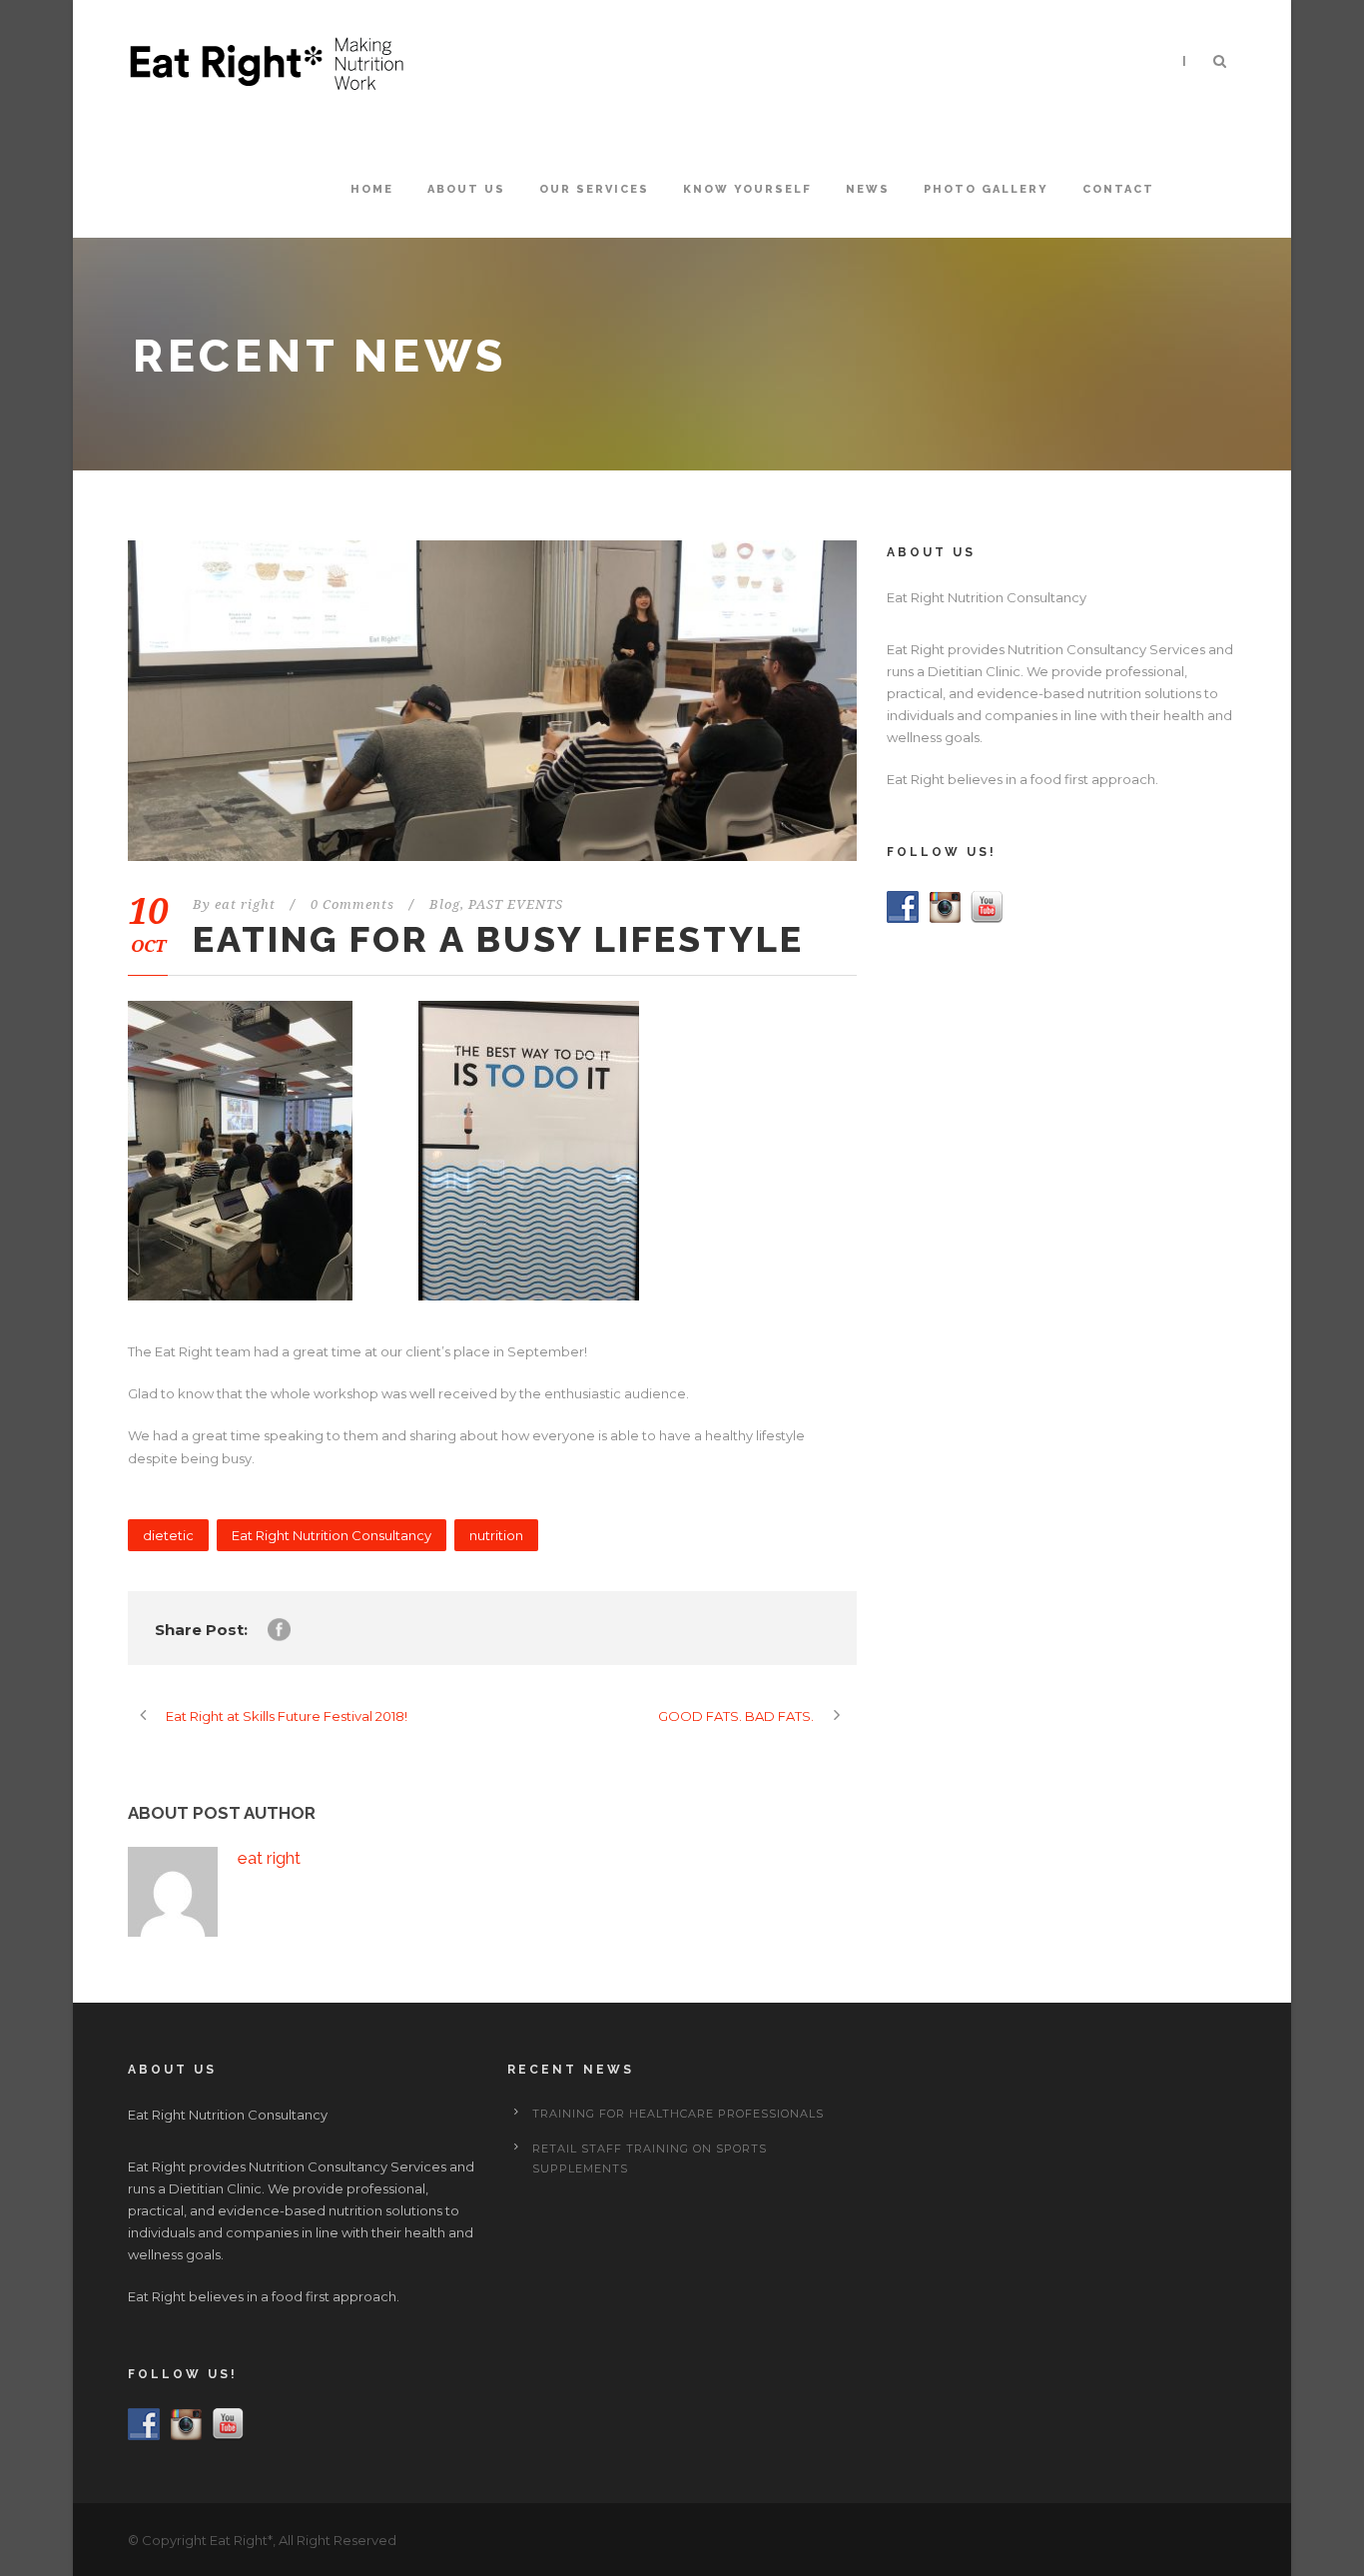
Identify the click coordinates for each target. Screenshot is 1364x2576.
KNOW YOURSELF (747, 189)
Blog (445, 904)
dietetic (168, 1535)
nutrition (496, 1535)
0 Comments (352, 904)
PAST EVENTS (516, 904)
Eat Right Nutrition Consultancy (332, 1535)
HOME (372, 189)
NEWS (868, 189)
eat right (245, 904)
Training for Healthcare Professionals (678, 2114)
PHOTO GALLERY (986, 189)
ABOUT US (466, 189)
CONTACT (1118, 189)
